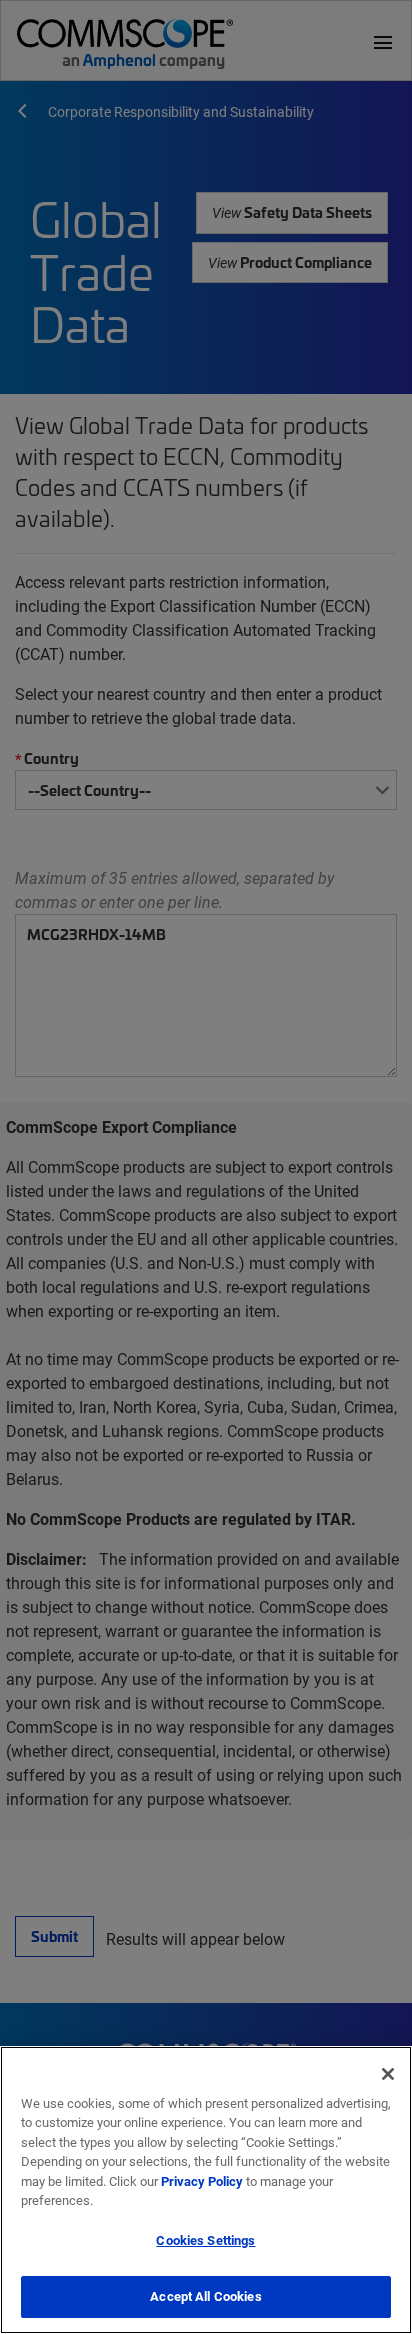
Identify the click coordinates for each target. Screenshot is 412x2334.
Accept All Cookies (205, 2296)
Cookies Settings (205, 2240)
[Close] (388, 2074)
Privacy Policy (202, 2181)
